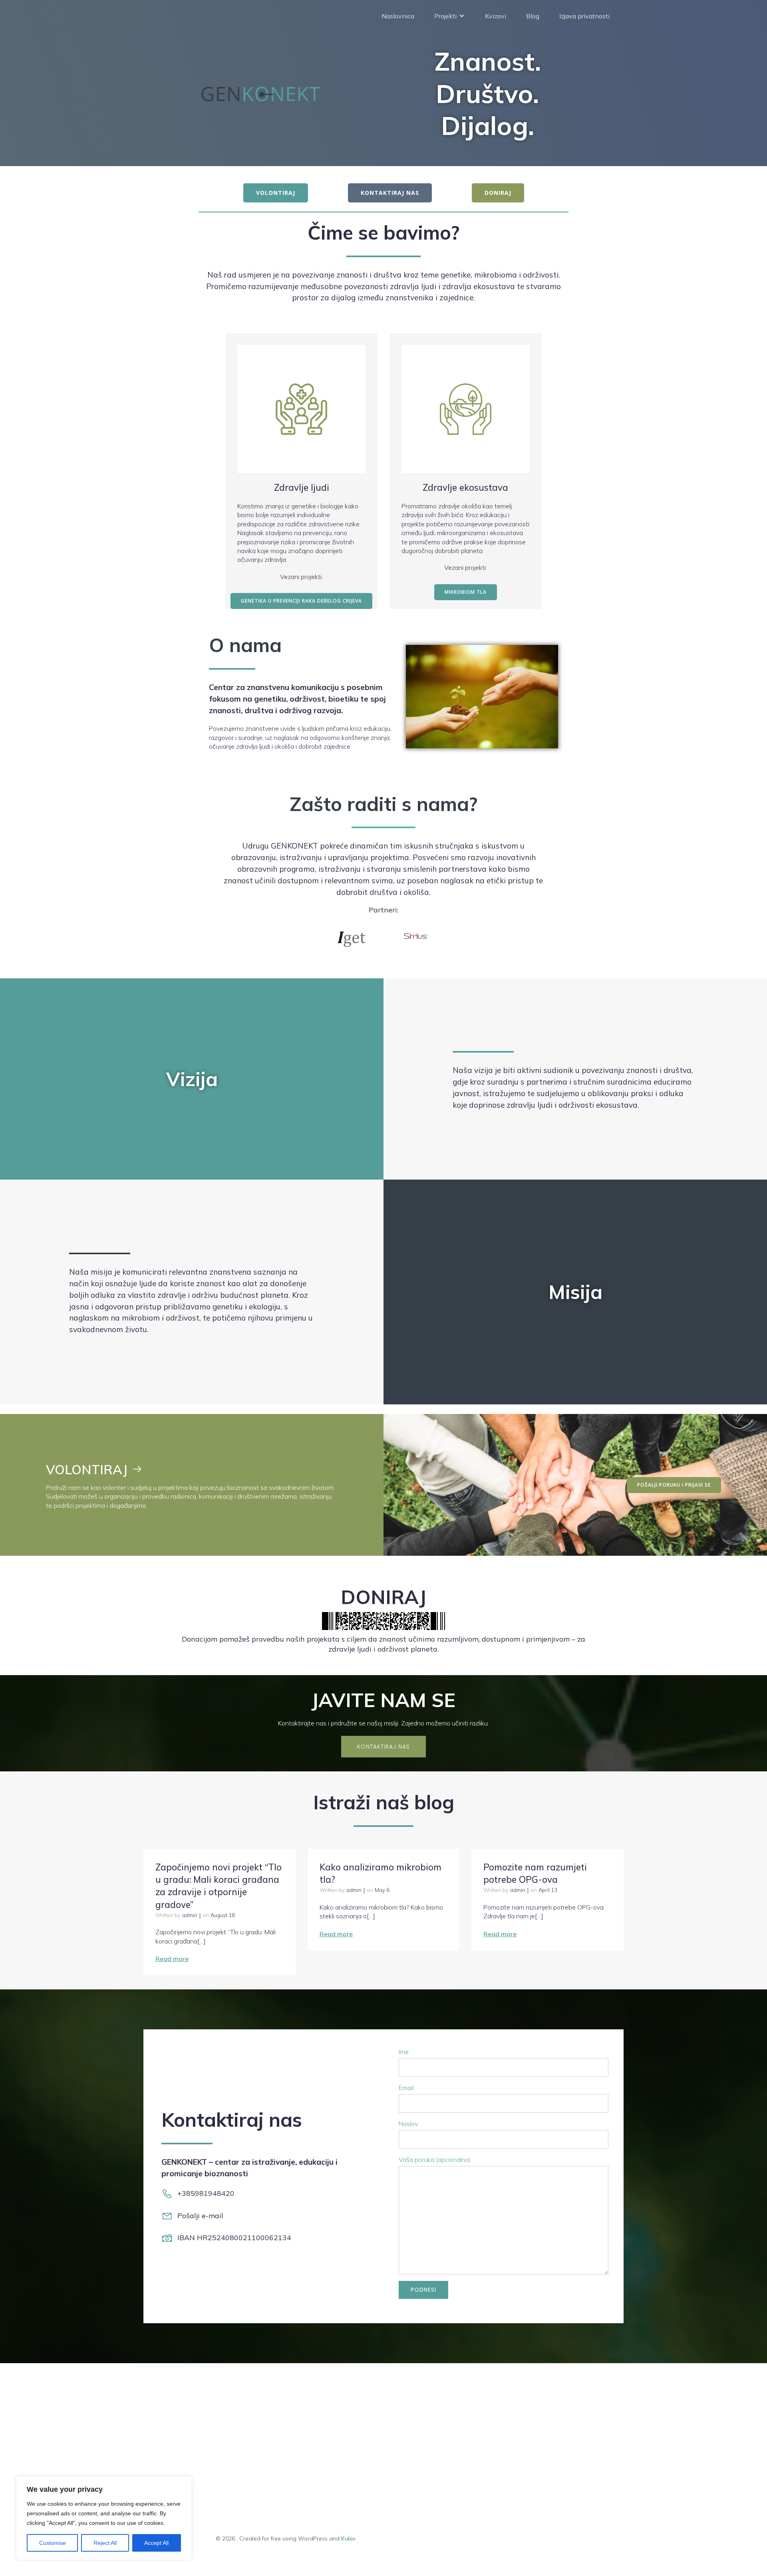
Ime (404, 2052)
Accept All (156, 2543)
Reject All (105, 2543)
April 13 (548, 1890)
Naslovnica (398, 16)
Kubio (348, 2538)
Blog (533, 16)
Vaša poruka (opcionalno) (435, 2160)
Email (406, 2088)
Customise (53, 2543)
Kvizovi (496, 16)
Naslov (408, 2124)
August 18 (223, 1915)
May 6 (382, 1890)
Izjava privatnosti (584, 16)
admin (190, 1915)
